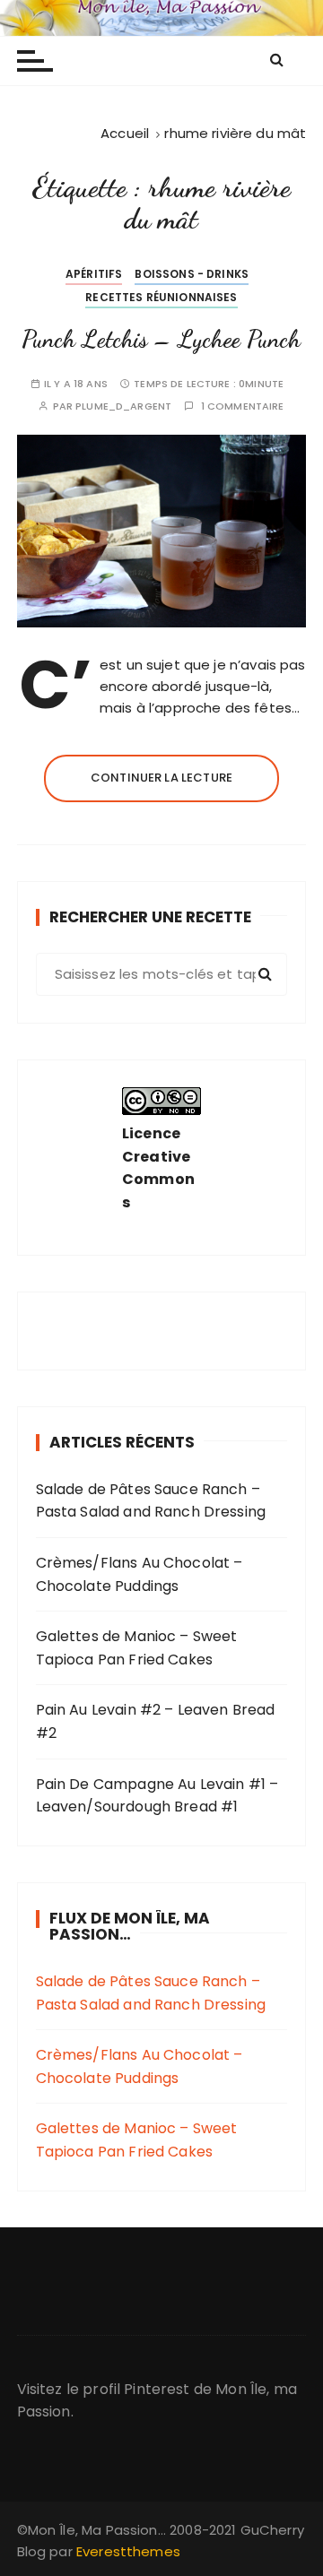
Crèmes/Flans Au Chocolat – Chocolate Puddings (140, 1574)
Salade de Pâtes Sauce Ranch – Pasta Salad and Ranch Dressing (151, 1501)
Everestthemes (128, 2551)
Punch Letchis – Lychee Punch (161, 339)
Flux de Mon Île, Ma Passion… (130, 1927)
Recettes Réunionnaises (161, 297)
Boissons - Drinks (192, 274)
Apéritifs (94, 274)
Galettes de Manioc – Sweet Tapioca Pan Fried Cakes (137, 1648)
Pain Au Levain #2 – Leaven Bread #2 (156, 1721)
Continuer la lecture (161, 778)
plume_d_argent (123, 406)
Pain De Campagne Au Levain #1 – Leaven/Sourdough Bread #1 (157, 1796)
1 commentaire (243, 406)
